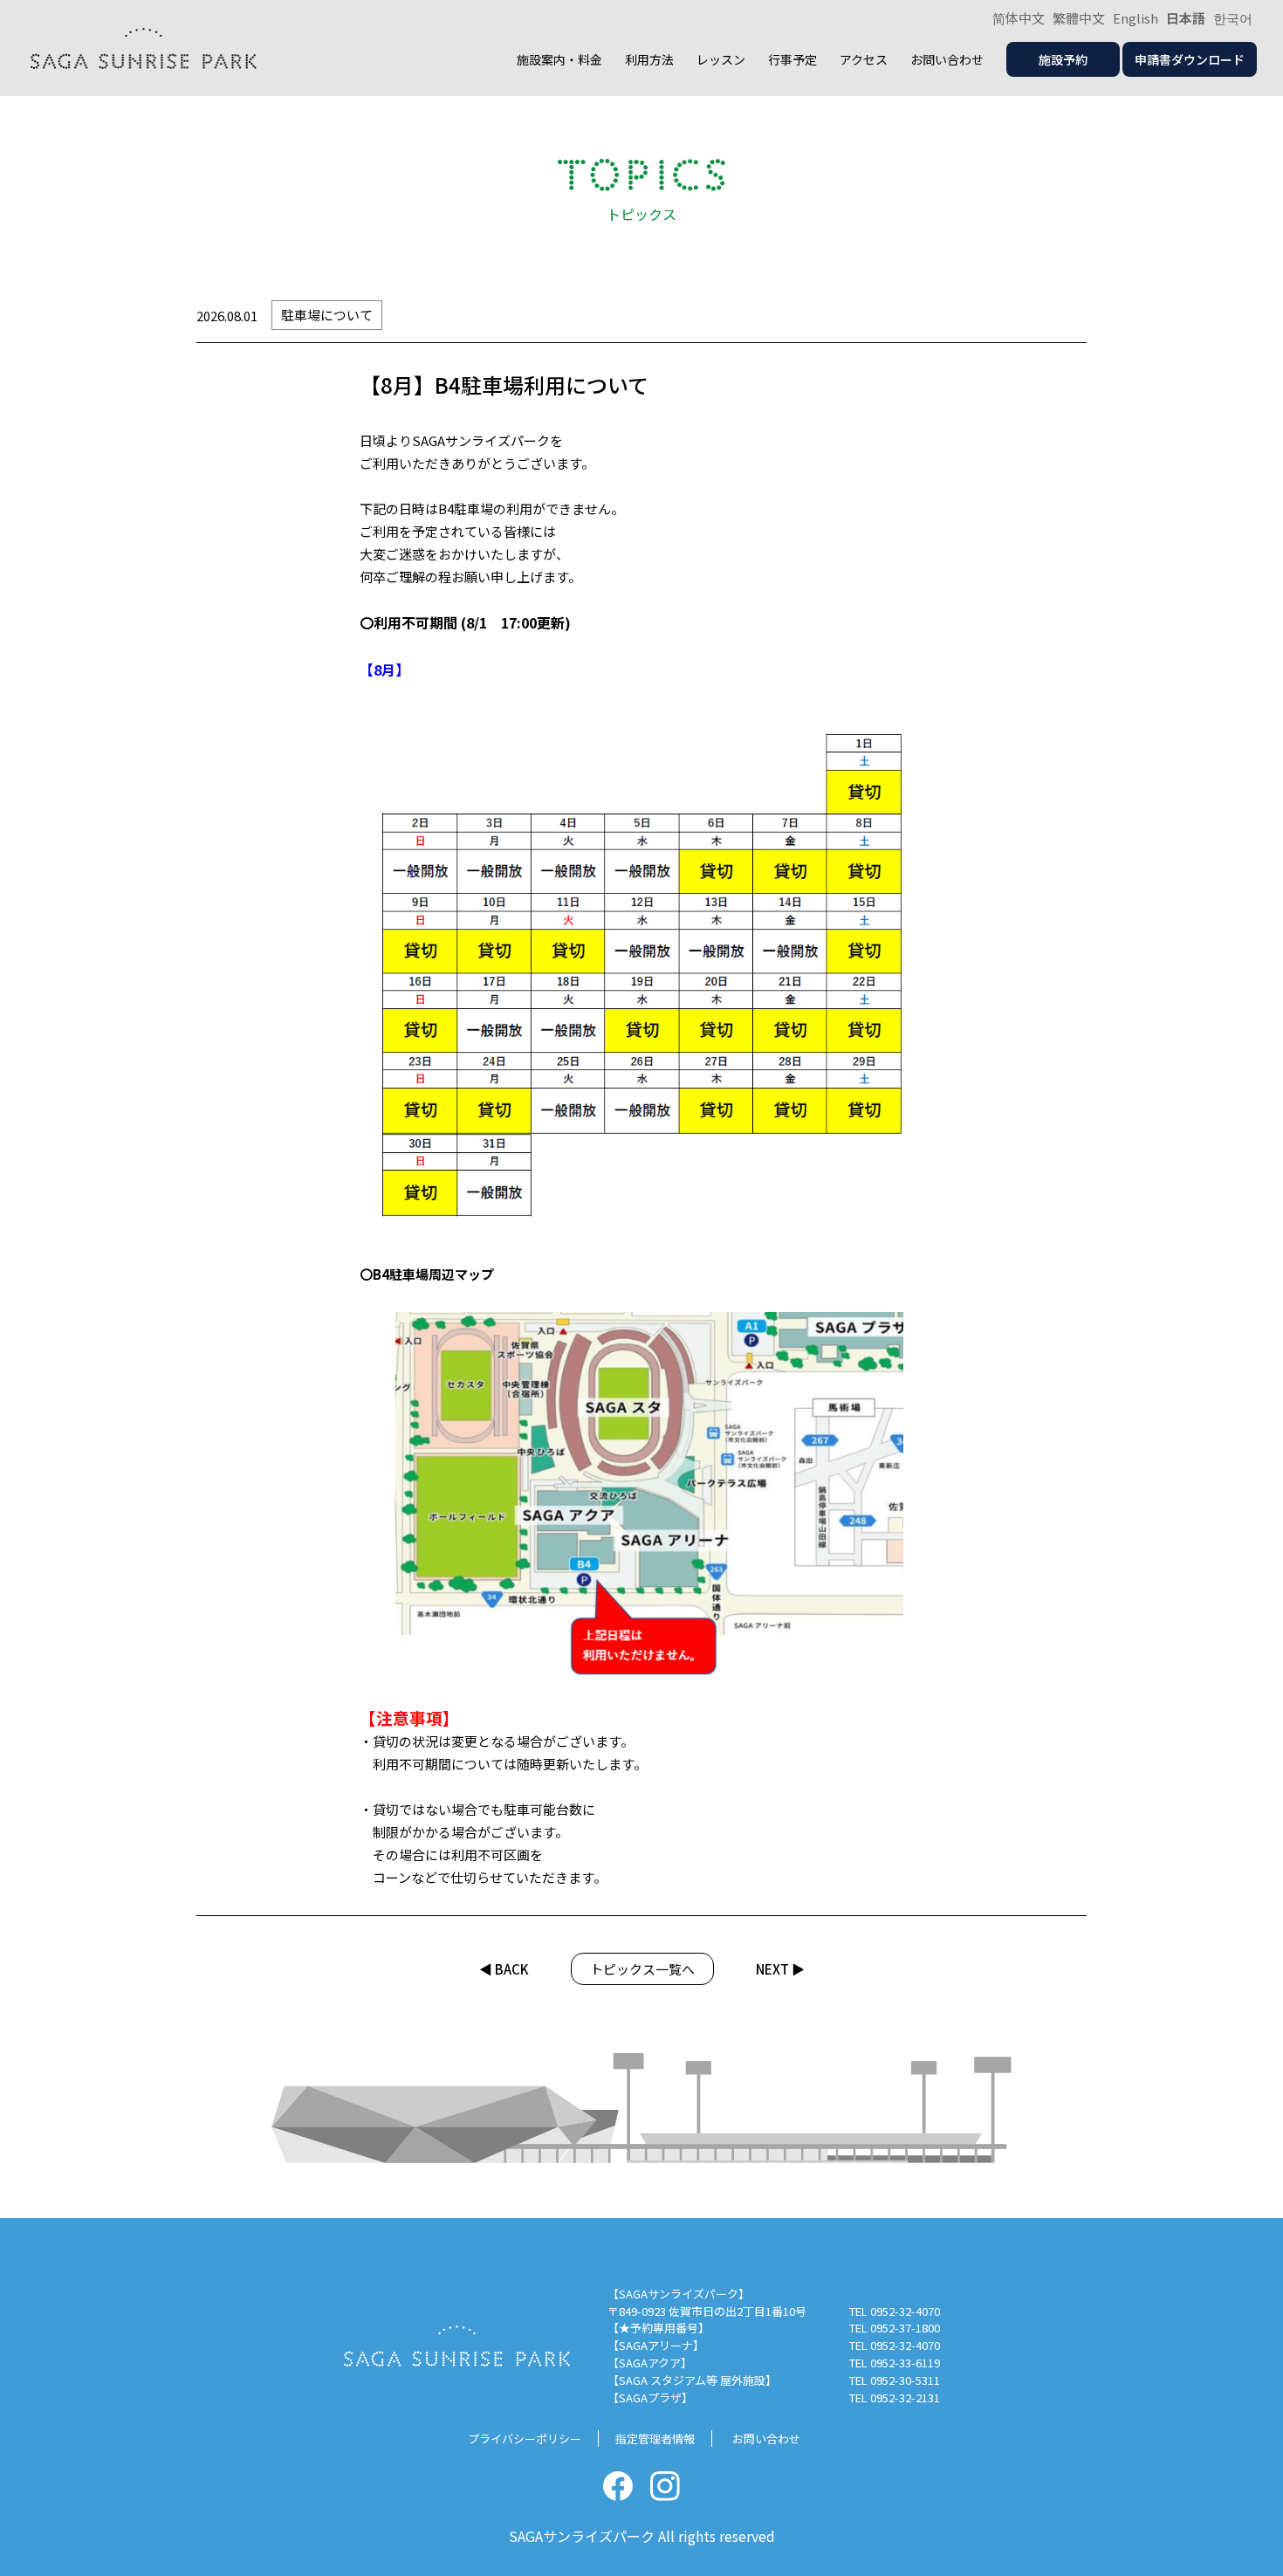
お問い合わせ (947, 59)
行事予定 (792, 59)
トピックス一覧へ (642, 1969)
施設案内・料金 (559, 59)
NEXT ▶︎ (780, 1969)
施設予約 (1063, 59)
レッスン (721, 59)
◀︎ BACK (504, 1969)
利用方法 (649, 59)
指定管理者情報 (655, 2439)
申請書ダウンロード (1190, 59)
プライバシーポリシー (525, 2439)
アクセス (864, 59)
